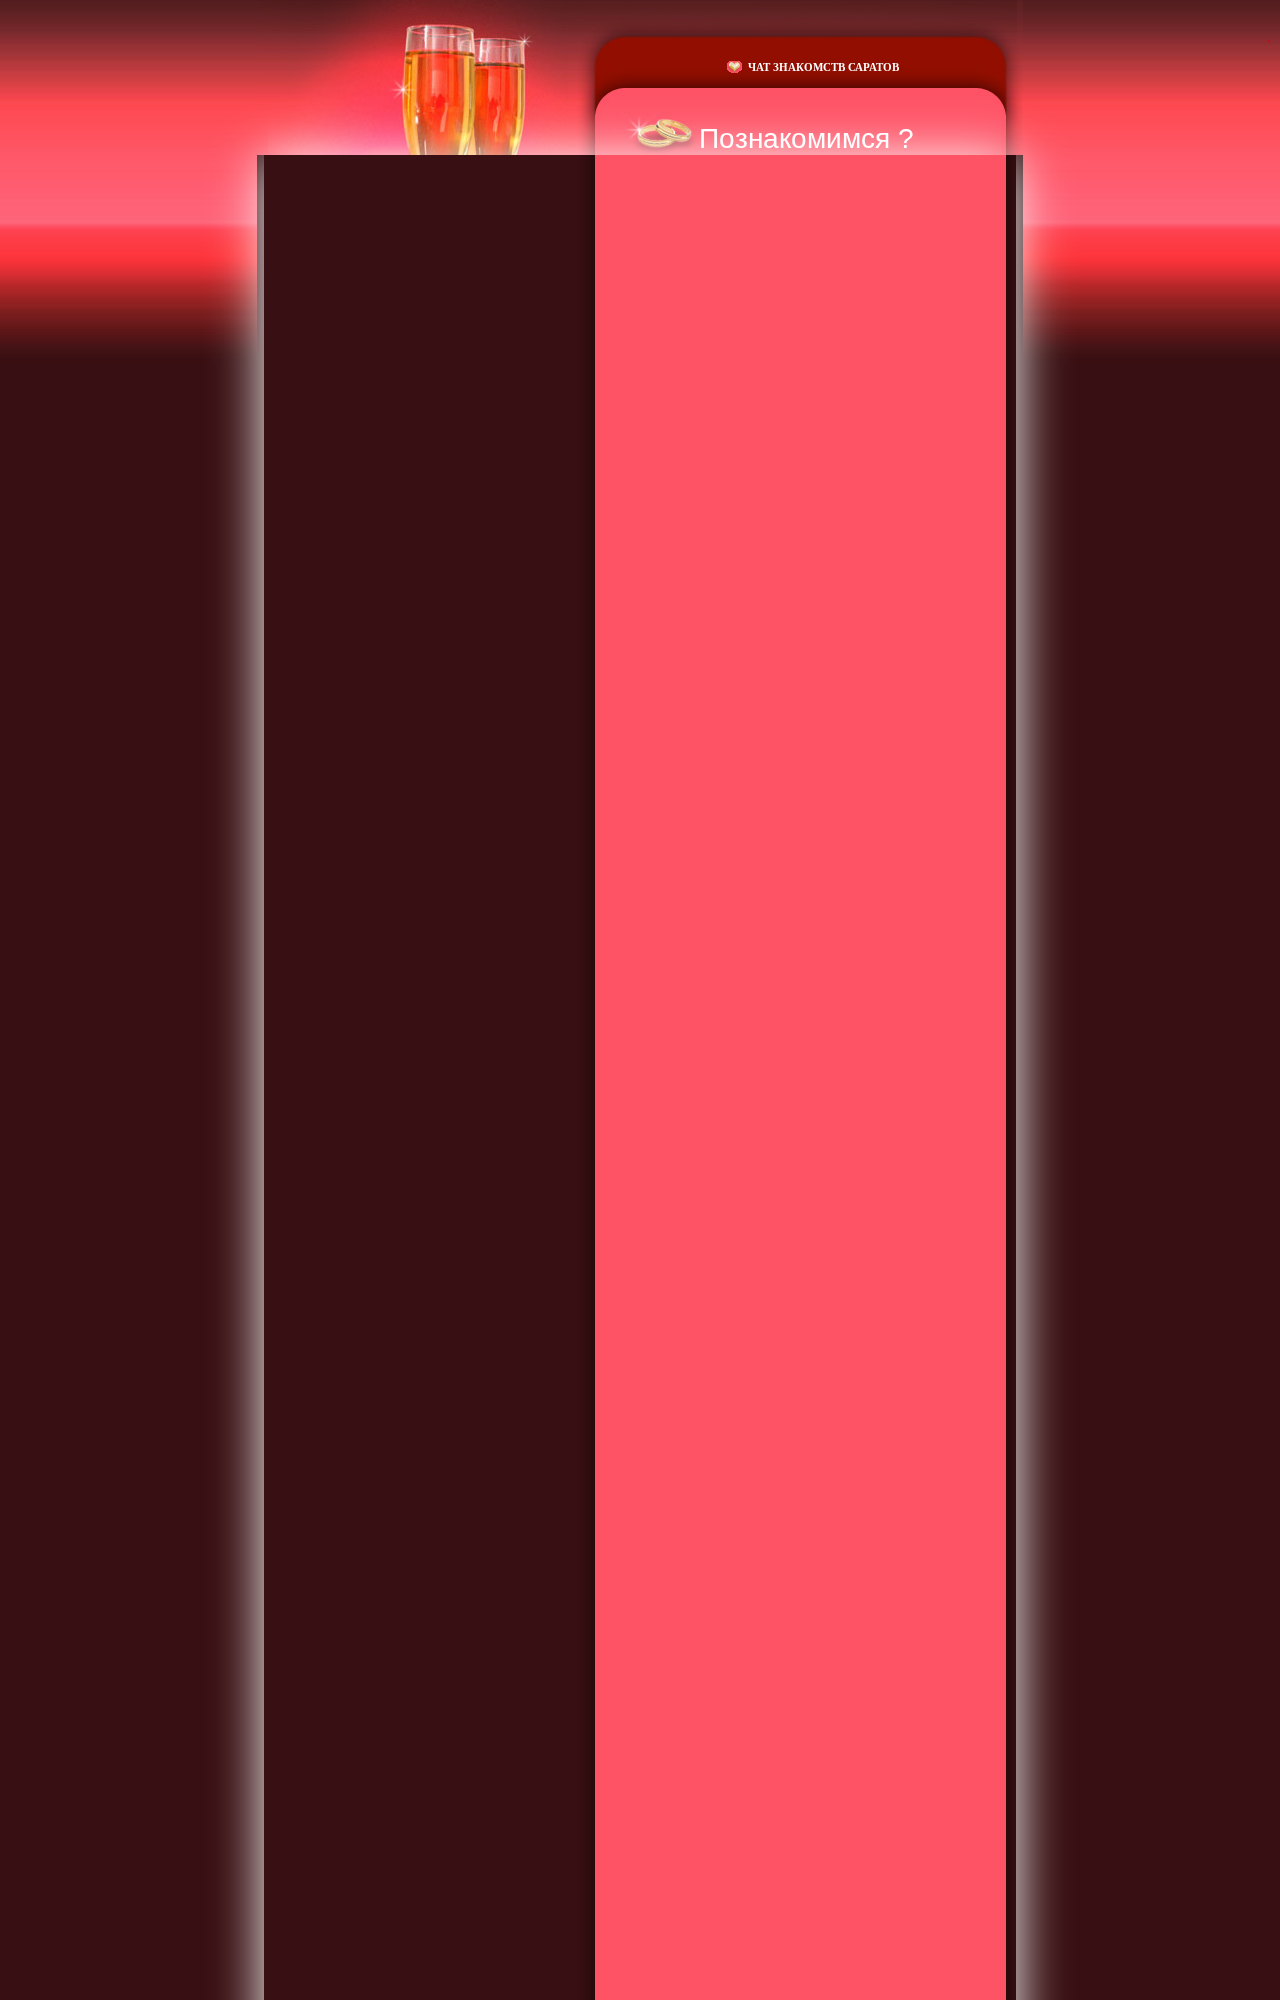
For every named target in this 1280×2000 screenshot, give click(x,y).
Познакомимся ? (806, 138)
